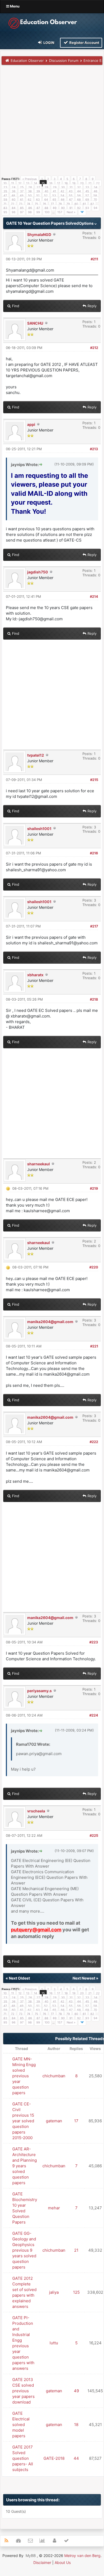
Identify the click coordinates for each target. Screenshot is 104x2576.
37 (22, 191)
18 (66, 183)
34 (95, 187)
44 (79, 191)
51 (38, 196)
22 (98, 183)
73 (21, 204)
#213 (94, 449)
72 (13, 204)
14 (35, 183)
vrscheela (36, 1811)
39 (38, 191)
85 (22, 208)
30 (63, 187)
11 (13, 183)
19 (74, 183)
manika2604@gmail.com (50, 1322)
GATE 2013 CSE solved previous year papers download (23, 2391)
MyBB (31, 2556)
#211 (94, 259)
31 (71, 187)
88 (46, 208)
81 (84, 204)
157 (60, 212)
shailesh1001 (39, 829)
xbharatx (35, 975)
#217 (94, 926)
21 (90, 183)
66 (63, 200)
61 (22, 200)
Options (87, 223)
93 (87, 208)
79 (68, 204)
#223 (94, 1642)
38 (30, 191)
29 (55, 187)
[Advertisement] (52, 122)
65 (54, 200)
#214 (94, 596)
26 (30, 187)
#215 (94, 780)
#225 (94, 1835)
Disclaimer (42, 2562)
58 (95, 196)
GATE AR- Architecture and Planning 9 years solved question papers (25, 2166)
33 (87, 187)
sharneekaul (39, 1164)
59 (5, 200)
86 (30, 208)
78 (60, 204)
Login (49, 43)
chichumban (54, 2076)
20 (82, 183)
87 (38, 208)
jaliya (54, 2292)
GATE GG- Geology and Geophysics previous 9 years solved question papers (24, 2250)
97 (22, 212)
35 (5, 191)
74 (29, 204)
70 (95, 200)
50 (30, 196)
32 (79, 187)
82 (92, 204)
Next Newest (84, 1978)
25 (22, 187)
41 (54, 191)
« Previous (30, 179)
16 (51, 183)
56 (79, 196)
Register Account (84, 43)
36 (14, 191)
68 (79, 200)
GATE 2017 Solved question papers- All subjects (23, 2458)
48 (13, 196)
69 (87, 200)
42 (62, 191)
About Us (63, 2562)
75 (36, 204)
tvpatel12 (36, 755)
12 (20, 183)
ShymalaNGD (39, 234)
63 (38, 200)
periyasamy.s (39, 1691)
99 (38, 212)
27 (38, 187)
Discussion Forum (64, 61)
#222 (94, 1442)
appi (31, 424)
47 (5, 196)
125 (76, 2292)
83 (5, 208)
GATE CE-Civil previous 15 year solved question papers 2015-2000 (23, 2121)
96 (14, 212)
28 (46, 187)
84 (14, 208)
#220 (94, 1267)
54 (62, 196)
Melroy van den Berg (82, 2556)
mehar (54, 2208)
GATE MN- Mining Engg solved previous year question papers (24, 2076)
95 (5, 212)
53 (54, 196)
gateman (54, 2121)
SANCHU (35, 323)
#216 (94, 853)
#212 (94, 348)
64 (46, 200)
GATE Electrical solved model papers (21, 2425)
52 (46, 196)
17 (59, 183)
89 (55, 208)
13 (28, 183)
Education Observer (27, 61)
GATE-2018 (54, 2458)
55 (71, 196)
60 (14, 200)
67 (71, 200)
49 (22, 196)
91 (71, 208)
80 (76, 204)
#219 (94, 1188)
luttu (54, 2343)
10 (5, 183)
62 (30, 200)
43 (71, 191)
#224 (94, 1715)
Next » (71, 212)
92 (79, 208)
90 (63, 208)
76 (44, 204)
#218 (94, 999)
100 (47, 212)
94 (95, 208)
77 (52, 204)
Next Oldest (19, 1978)
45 (87, 191)
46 (95, 191)
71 (5, 204)
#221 (94, 1346)
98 (30, 212)
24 (14, 187)
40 (46, 191)
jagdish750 (38, 572)
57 (87, 196)
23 (5, 187)
